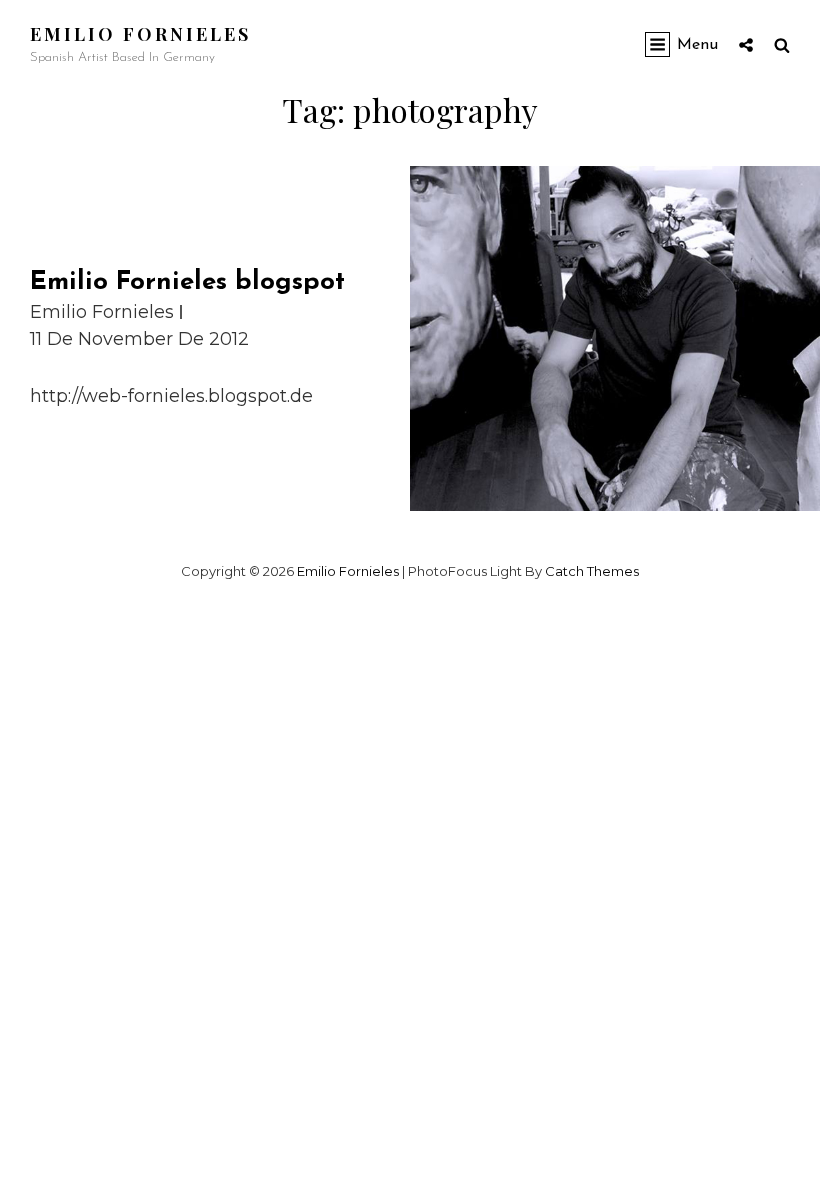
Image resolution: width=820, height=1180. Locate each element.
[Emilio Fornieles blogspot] (615, 339)
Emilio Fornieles (140, 34)
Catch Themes (592, 571)
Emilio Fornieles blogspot (187, 282)
